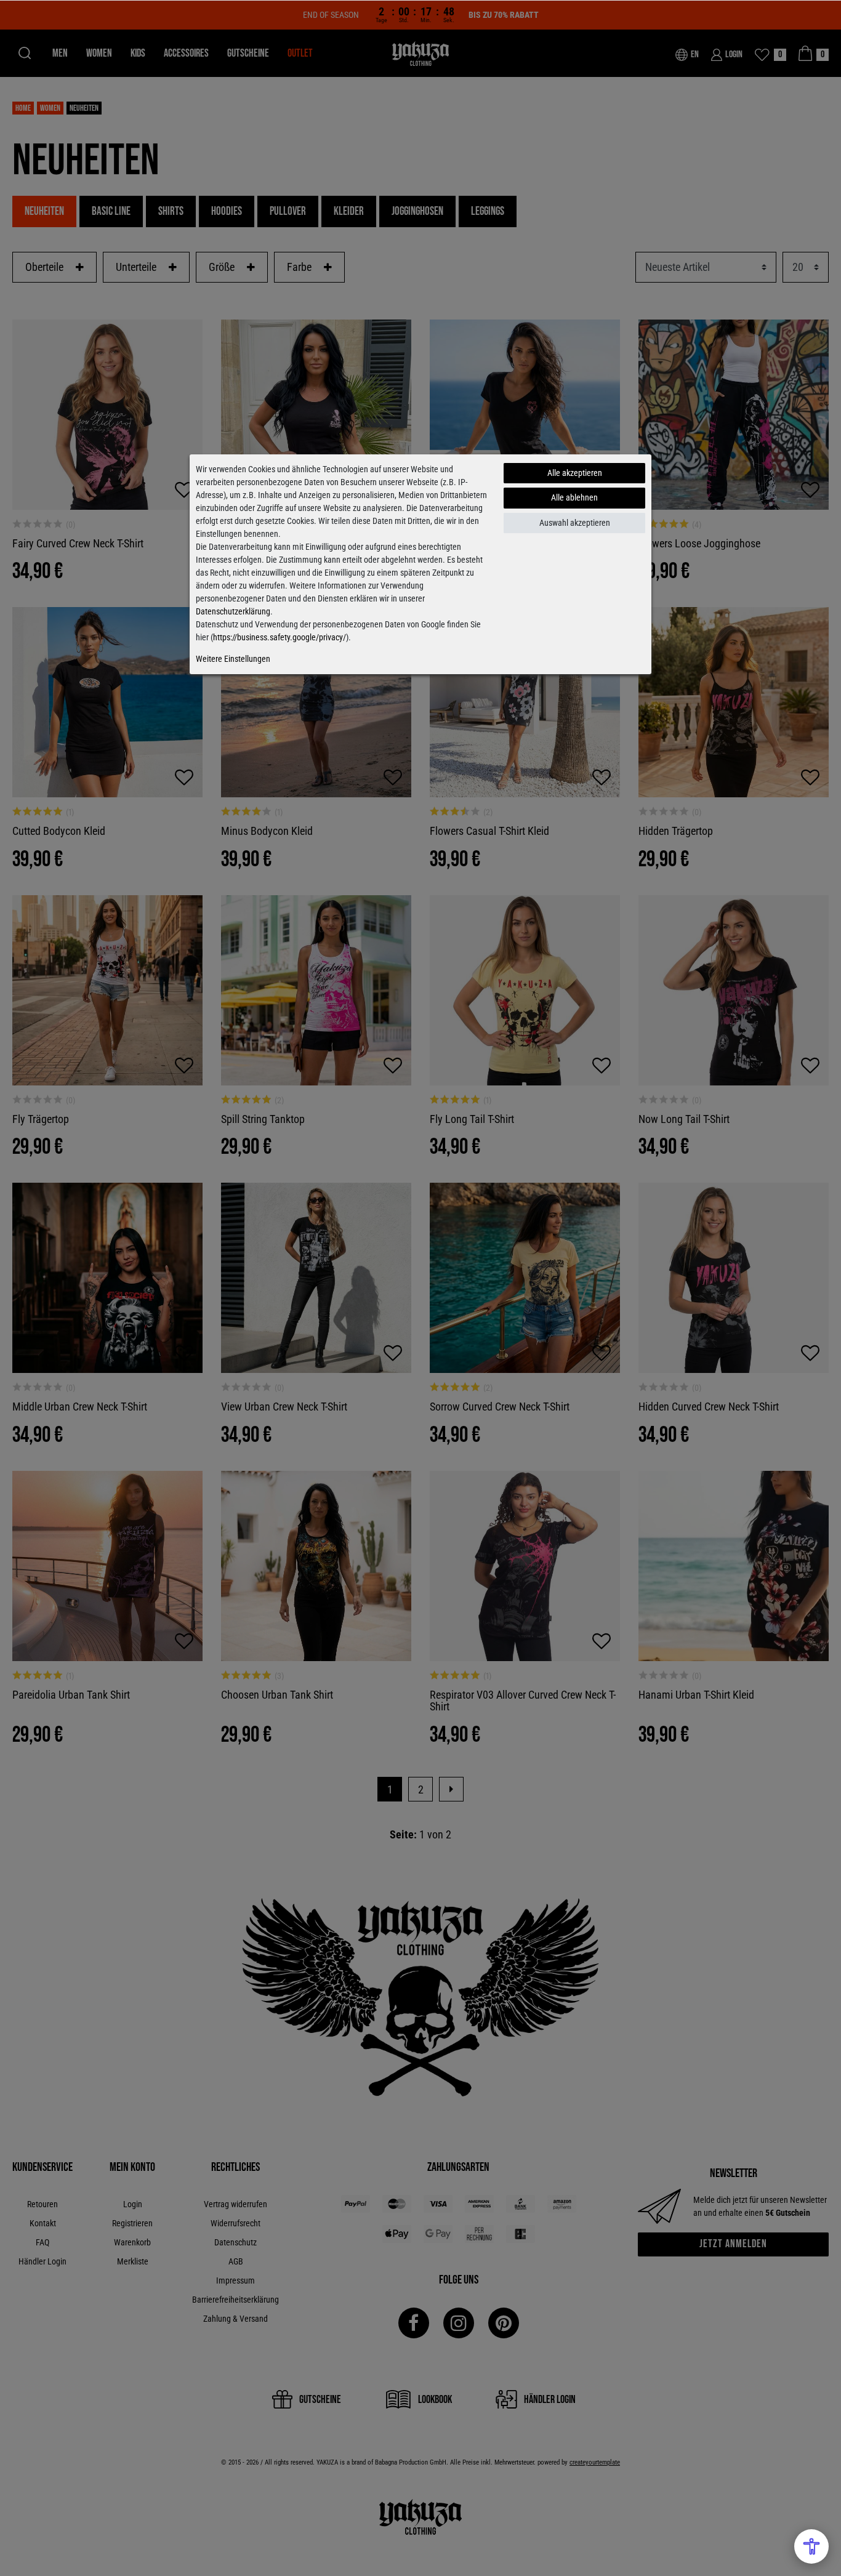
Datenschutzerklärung (233, 611)
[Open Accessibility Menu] (811, 2546)
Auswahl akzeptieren (575, 523)
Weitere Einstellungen (233, 659)
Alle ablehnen (574, 497)
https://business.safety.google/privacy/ (280, 637)
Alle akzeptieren (575, 473)
